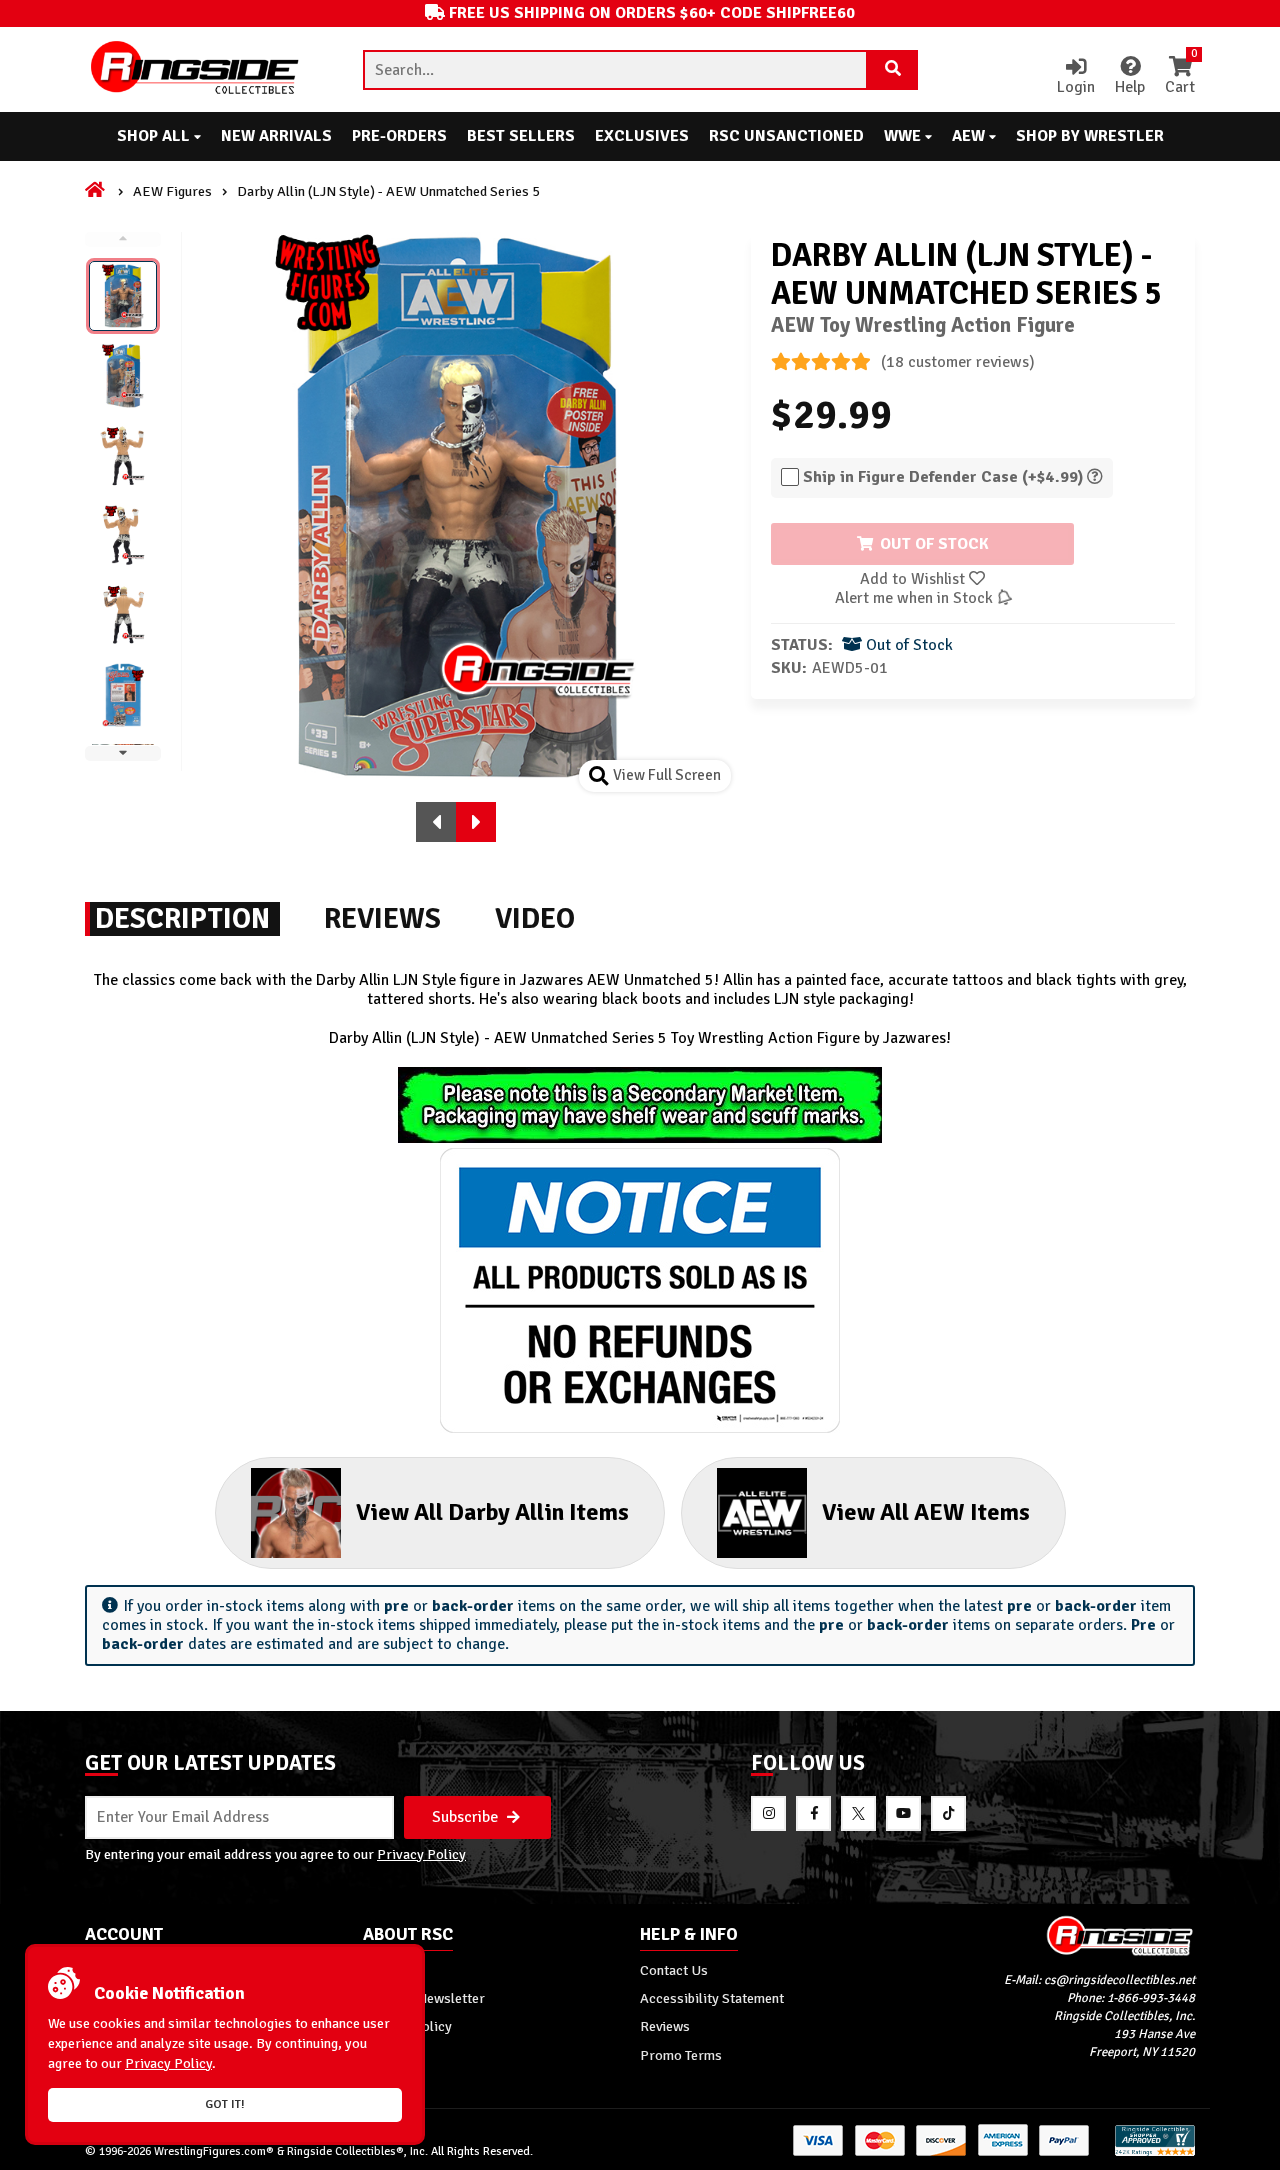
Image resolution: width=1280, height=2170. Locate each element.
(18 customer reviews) (958, 362)
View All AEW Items (926, 1512)
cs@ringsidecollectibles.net (1119, 1980)
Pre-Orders (399, 136)
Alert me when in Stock (916, 598)
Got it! (225, 2104)
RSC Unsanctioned (786, 136)
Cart (1180, 77)
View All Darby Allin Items (492, 1512)
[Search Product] (893, 70)
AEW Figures (172, 191)
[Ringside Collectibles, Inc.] (1057, 1935)
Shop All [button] (155, 136)
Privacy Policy (421, 1854)
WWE (904, 136)
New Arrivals (276, 136)
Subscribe (467, 1817)
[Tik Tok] (948, 1813)
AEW (970, 136)
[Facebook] (813, 1813)
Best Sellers (521, 136)
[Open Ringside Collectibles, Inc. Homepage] (196, 69)
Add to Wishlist (914, 579)
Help (1130, 87)
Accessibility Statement (712, 1998)
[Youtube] (903, 1813)
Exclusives (642, 136)
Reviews (665, 2026)
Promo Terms (681, 2055)
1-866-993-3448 (1151, 1998)
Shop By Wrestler (1090, 136)
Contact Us (674, 1970)
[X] (858, 1813)
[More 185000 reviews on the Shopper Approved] (1155, 2152)
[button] (436, 822)
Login (1076, 87)
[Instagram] (768, 1813)
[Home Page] (96, 191)
